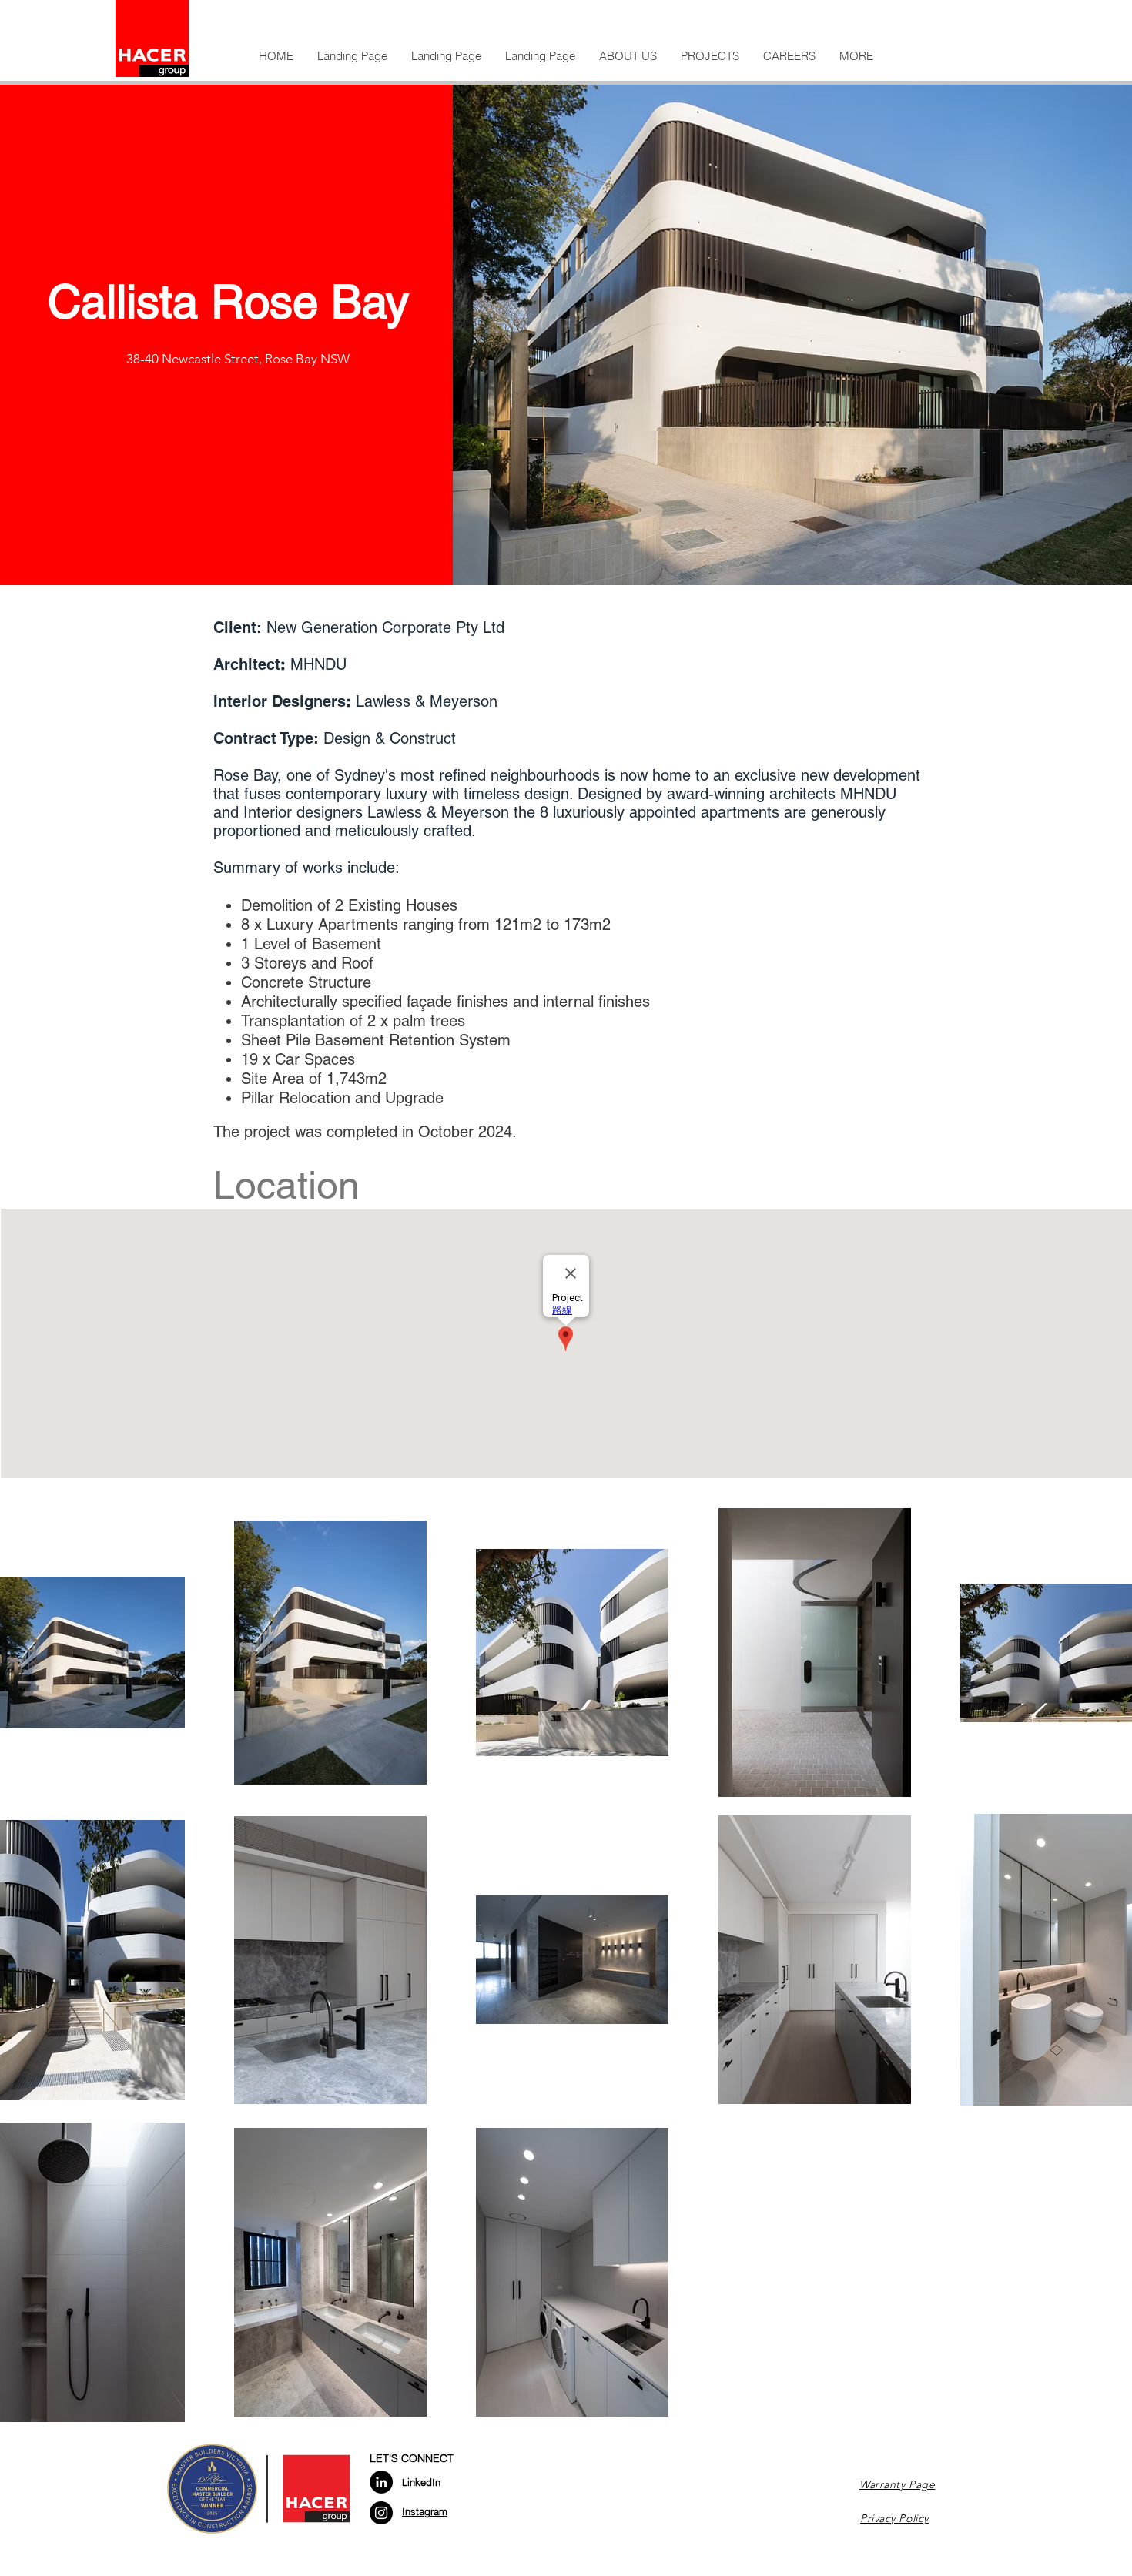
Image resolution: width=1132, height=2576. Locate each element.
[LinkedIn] (381, 2482)
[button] (628, 56)
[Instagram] (381, 2513)
